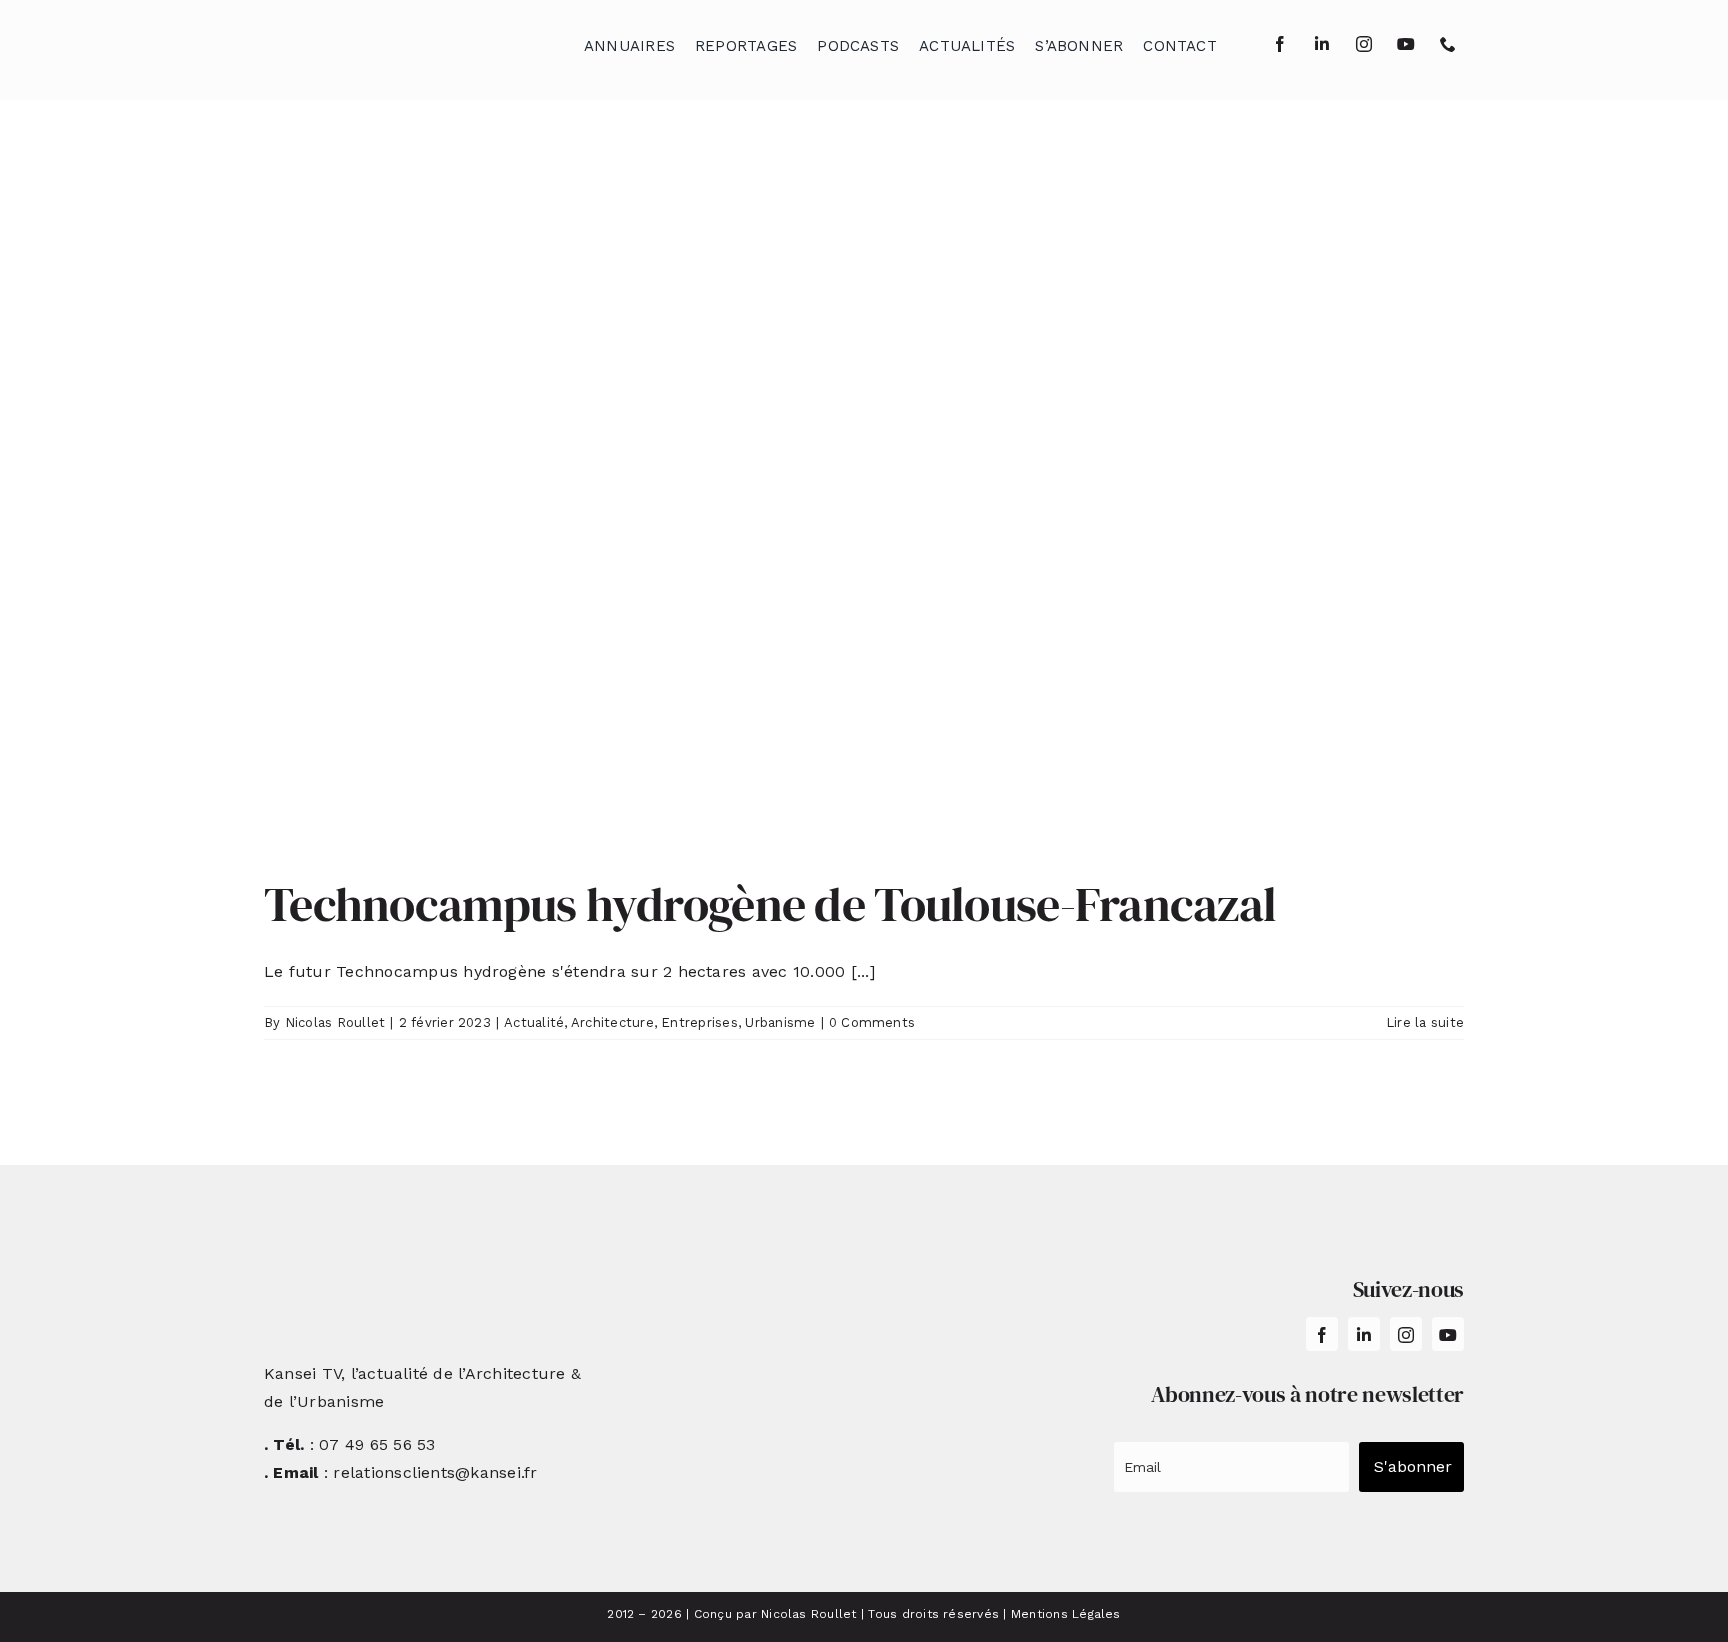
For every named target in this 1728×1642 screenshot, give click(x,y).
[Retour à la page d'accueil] (365, 40)
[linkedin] (1322, 44)
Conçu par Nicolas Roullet (775, 1614)
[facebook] (1280, 44)
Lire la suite (1425, 1022)
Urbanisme (780, 1022)
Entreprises (699, 1022)
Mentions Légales (1066, 1614)
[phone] (1448, 44)
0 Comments (872, 1022)
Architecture (612, 1022)
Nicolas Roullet (335, 1022)
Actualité (534, 1022)
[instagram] (1364, 44)
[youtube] (1406, 44)
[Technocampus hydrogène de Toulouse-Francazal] (864, 503)
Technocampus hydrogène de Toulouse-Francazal (775, 904)
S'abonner (1413, 1466)
